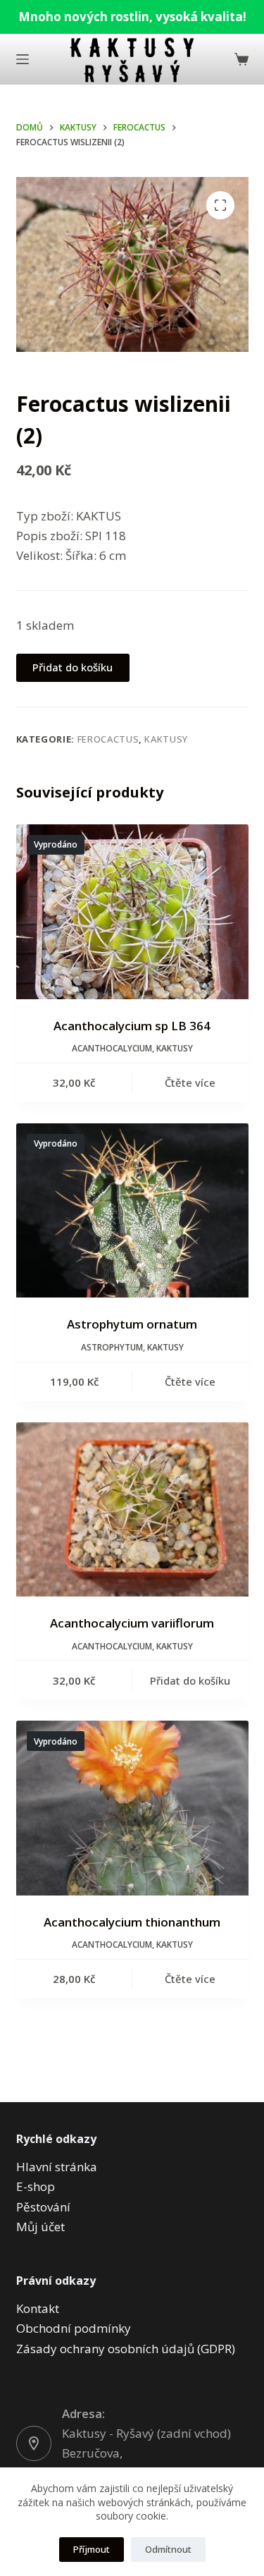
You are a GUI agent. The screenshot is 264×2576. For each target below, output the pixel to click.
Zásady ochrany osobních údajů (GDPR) (126, 2349)
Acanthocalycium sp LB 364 (132, 1026)
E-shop (36, 2186)
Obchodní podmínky (74, 2328)
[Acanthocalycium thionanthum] (132, 1808)
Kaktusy (166, 739)
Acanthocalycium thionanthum (132, 1922)
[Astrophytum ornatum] (132, 1211)
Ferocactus (108, 739)
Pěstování (43, 2207)
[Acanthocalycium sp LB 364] (132, 912)
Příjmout (92, 2549)
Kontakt (38, 2308)
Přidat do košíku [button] (190, 1680)
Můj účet (40, 2227)
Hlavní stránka (57, 2167)
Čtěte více (190, 1082)
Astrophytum (112, 1347)
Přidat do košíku (73, 667)
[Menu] (23, 59)
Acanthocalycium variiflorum (132, 1623)
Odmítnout (168, 2549)
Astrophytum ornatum (132, 1324)
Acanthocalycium (112, 1048)
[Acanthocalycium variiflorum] (132, 1510)
